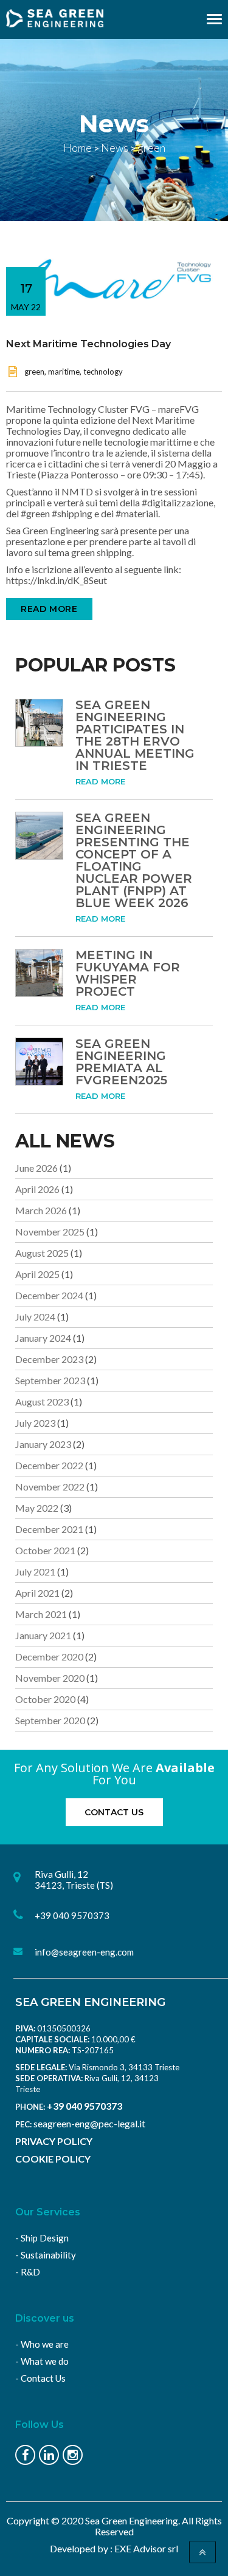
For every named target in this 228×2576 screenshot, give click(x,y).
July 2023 (35, 1423)
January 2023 (43, 1444)
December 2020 (49, 1657)
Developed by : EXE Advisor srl (114, 2548)
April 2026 (37, 1189)
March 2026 (41, 1210)
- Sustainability (46, 2255)
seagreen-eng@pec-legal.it (89, 2123)
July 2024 (35, 1317)
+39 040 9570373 (85, 2106)
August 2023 (42, 1402)
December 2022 (49, 1465)
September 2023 (50, 1380)
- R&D (28, 2272)
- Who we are (42, 2344)
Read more (49, 609)
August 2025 (42, 1253)
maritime (64, 372)
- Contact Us (40, 2378)
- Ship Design (42, 2238)
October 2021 (45, 1550)
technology (103, 372)
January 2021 (43, 1635)
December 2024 (49, 1295)
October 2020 (45, 1699)
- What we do (42, 2361)
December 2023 (49, 1359)
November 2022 (50, 1487)
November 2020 (50, 1678)
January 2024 (43, 1338)
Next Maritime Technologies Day (88, 344)
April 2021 (37, 1593)
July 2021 (35, 1572)
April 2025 (37, 1274)
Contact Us (114, 1812)
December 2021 (49, 1529)
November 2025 (50, 1232)
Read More (100, 781)
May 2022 (37, 1508)
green (34, 372)
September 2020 (50, 1720)
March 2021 (41, 1614)
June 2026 (36, 1168)
